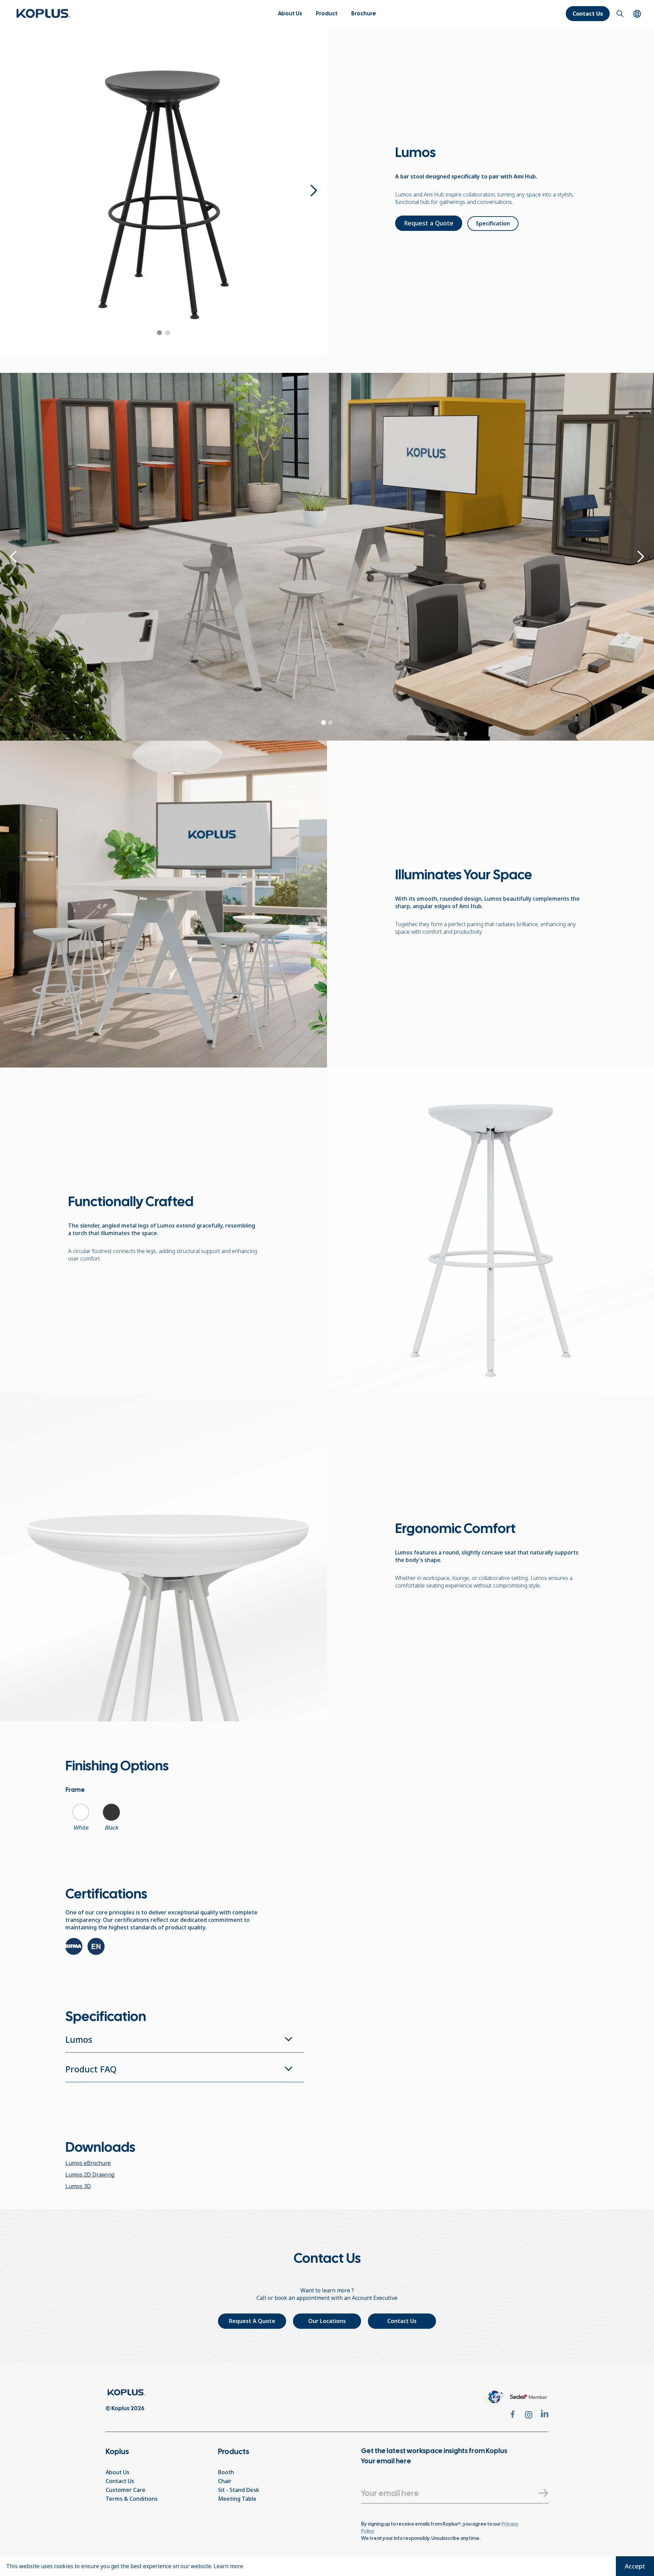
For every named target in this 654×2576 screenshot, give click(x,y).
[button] (327, 14)
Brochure (364, 13)
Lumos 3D (78, 2186)
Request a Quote (429, 223)
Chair (225, 2481)
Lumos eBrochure (88, 2163)
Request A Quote (252, 2321)
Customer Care (126, 2490)
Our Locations (327, 2321)
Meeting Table (237, 2499)
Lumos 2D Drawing (90, 2175)
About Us (290, 13)
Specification (493, 223)
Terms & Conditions (132, 2499)
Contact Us (588, 14)
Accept (635, 2566)
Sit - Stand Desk (239, 2490)
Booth (226, 2472)
